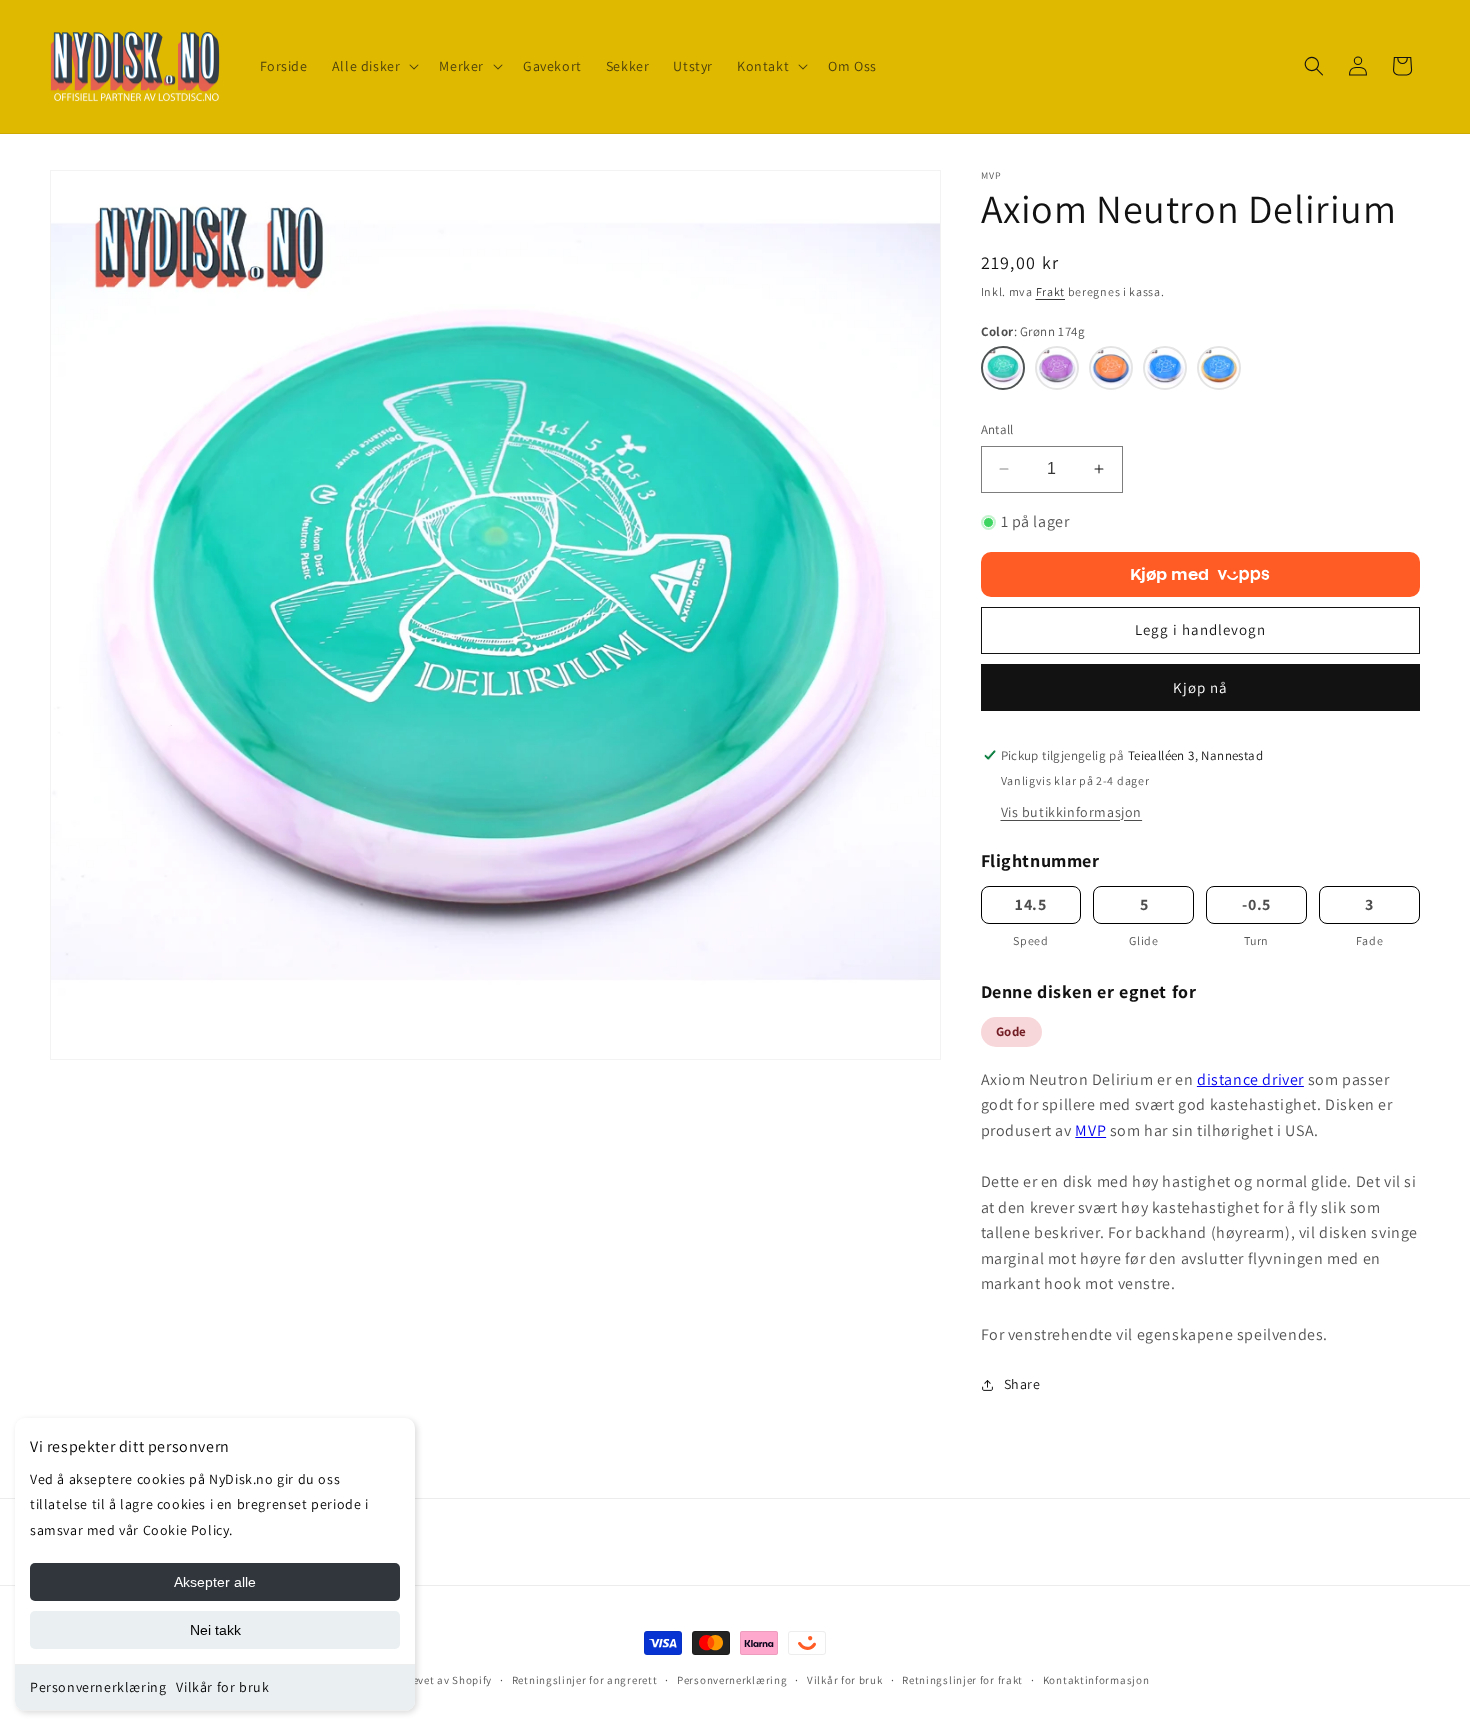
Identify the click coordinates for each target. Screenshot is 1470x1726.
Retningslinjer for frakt (962, 1680)
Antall (997, 429)
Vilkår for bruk (222, 1687)
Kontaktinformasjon (1096, 1680)
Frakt (1051, 291)
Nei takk (215, 1630)
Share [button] (1022, 1384)
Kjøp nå (1200, 687)
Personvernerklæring (98, 1687)
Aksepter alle (215, 1582)
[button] (374, 66)
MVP (1090, 1130)
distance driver (1250, 1079)
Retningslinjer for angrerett (585, 1680)
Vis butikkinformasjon (1072, 812)
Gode (1011, 1031)
